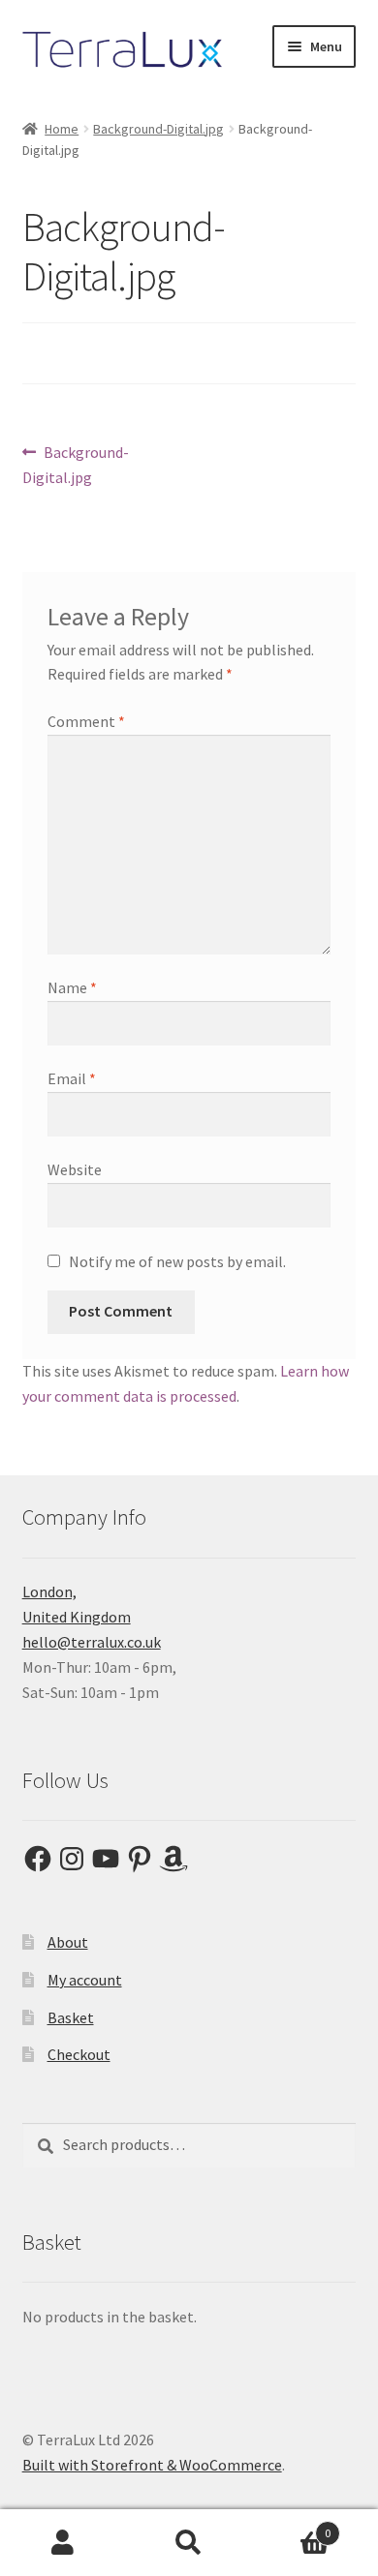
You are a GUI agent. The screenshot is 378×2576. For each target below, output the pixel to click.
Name (72, 987)
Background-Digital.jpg (158, 129)
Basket (71, 2017)
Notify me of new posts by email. (177, 1261)
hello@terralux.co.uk (92, 1642)
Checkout (79, 2054)
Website (75, 1169)
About (68, 1942)
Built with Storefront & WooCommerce (152, 2465)
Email (72, 1078)
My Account (63, 2543)
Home (62, 129)
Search (189, 2543)
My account (85, 1980)
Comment (86, 721)
